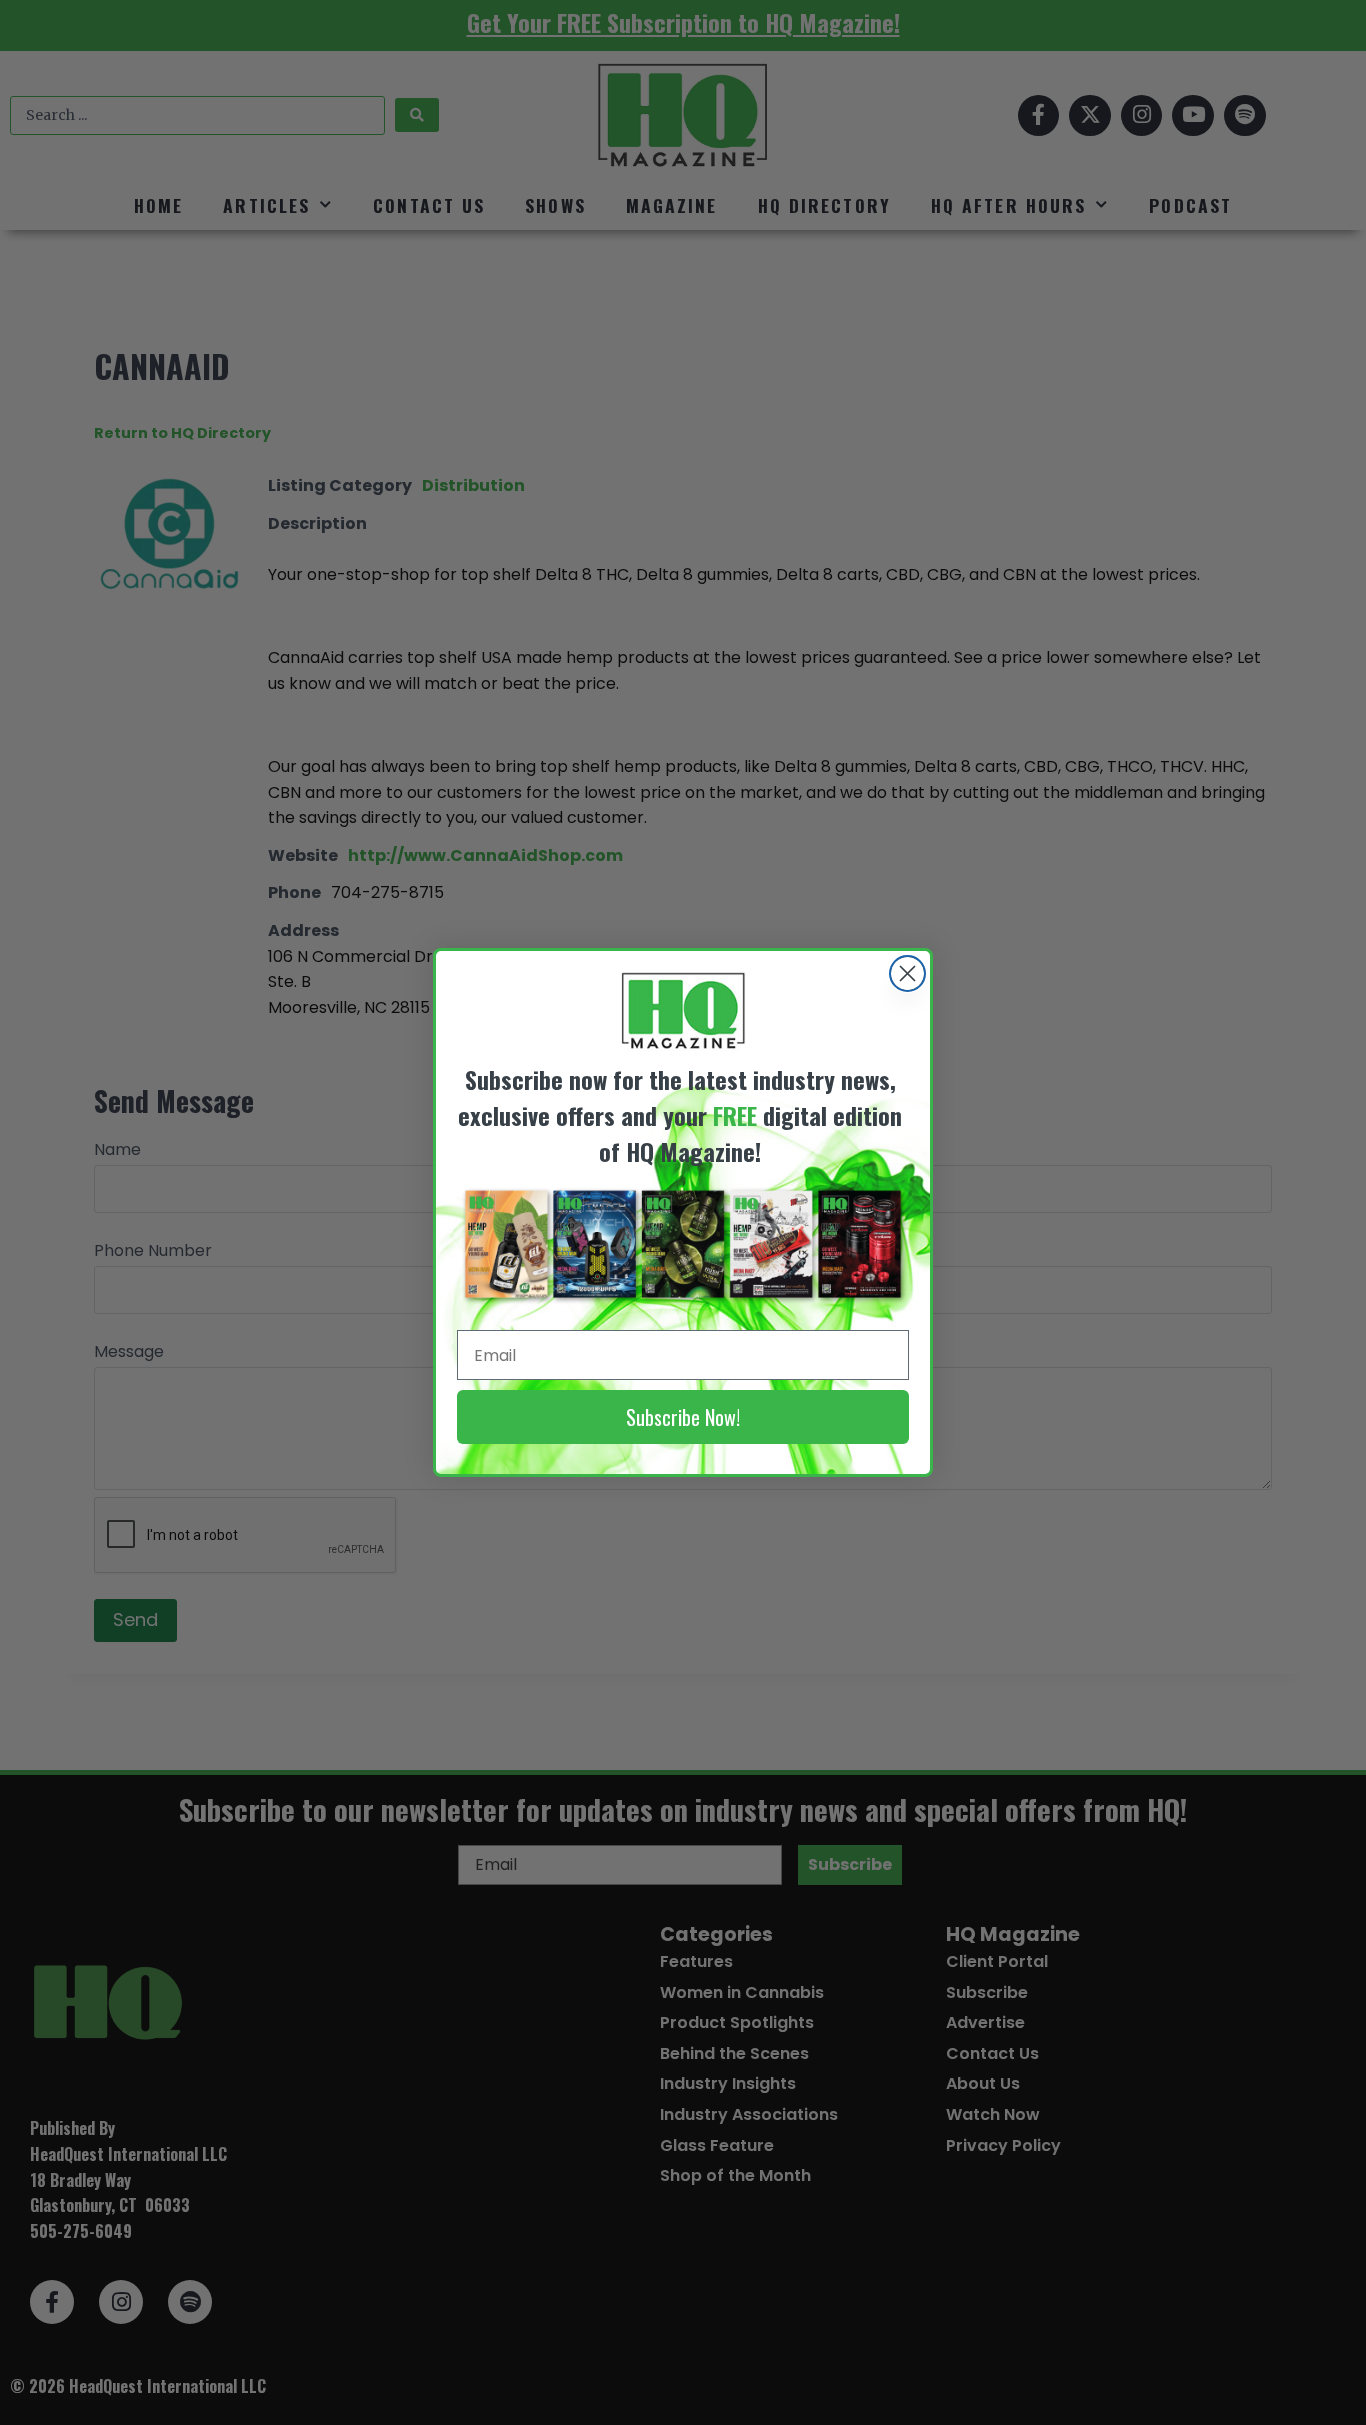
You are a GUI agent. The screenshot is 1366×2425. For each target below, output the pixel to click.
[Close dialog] (907, 973)
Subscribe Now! (683, 1417)
